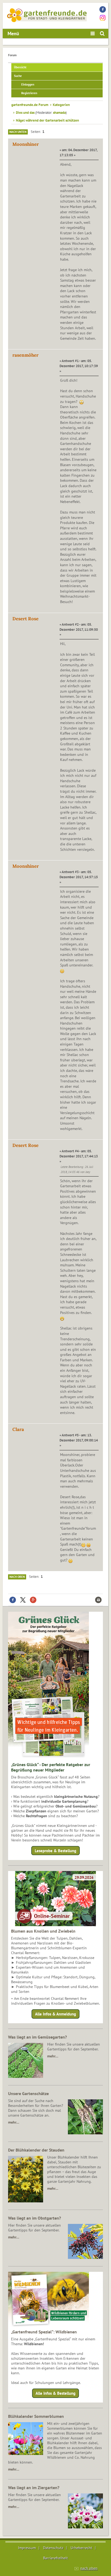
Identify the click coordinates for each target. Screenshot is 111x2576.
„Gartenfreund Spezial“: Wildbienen (44, 2332)
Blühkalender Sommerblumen (36, 2416)
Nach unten (18, 132)
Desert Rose (25, 619)
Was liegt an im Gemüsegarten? (37, 2037)
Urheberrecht (81, 2548)
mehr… (53, 2056)
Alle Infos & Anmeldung (55, 2014)
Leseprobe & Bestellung (55, 1851)
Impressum (27, 2548)
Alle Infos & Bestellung (55, 2393)
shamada (59, 112)
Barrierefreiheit (55, 2558)
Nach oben (17, 1577)
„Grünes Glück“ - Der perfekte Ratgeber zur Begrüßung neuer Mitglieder (51, 1767)
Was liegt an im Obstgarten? (34, 2218)
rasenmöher (25, 355)
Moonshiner (26, 144)
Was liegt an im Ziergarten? (34, 2488)
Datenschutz (53, 2548)
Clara (18, 1429)
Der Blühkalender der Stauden (36, 2150)
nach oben (89, 2568)
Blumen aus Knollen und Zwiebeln (43, 1931)
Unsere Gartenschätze (28, 2093)
